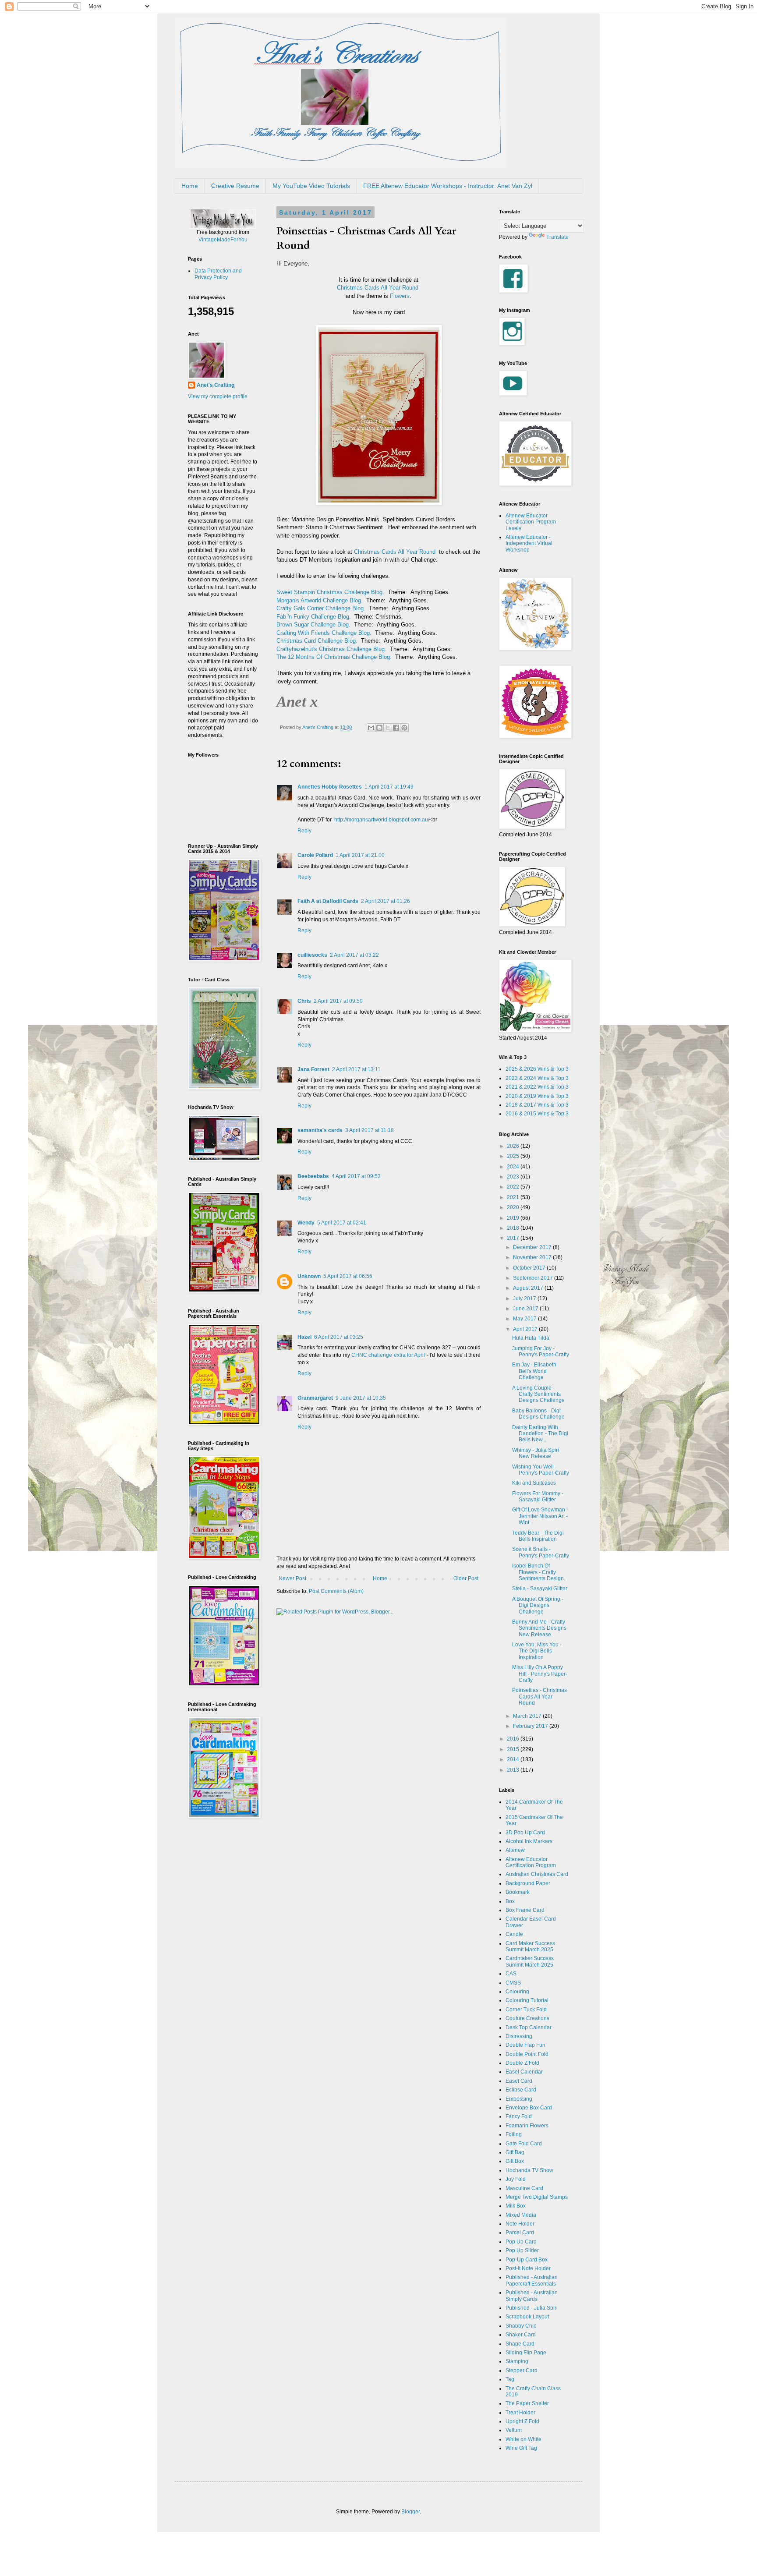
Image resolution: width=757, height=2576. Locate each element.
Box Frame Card (525, 1910)
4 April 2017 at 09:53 (356, 1176)
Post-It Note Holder (528, 2268)
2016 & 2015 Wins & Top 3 (537, 1114)
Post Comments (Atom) (336, 1591)
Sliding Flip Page (526, 2353)
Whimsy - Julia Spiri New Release (536, 1453)
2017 (514, 1238)
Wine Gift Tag (521, 2448)
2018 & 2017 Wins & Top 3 (537, 1105)
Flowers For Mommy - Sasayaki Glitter (538, 1497)
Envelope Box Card (529, 2108)
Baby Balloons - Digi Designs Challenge (538, 1414)
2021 (514, 1197)
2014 (514, 1759)
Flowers (400, 296)
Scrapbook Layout (527, 2317)
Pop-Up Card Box (527, 2260)
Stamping (517, 2361)
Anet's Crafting (216, 385)
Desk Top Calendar (529, 2028)
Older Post (466, 1578)
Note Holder (520, 2224)
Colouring (517, 1992)
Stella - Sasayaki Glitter (540, 1589)
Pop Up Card (521, 2242)
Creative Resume (235, 186)
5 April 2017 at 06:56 (348, 1276)
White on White (524, 2439)
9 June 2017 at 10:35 (361, 1398)
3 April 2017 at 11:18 (370, 1130)
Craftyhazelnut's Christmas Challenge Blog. (331, 649)
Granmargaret (315, 1398)
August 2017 (529, 1288)
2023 (514, 1177)
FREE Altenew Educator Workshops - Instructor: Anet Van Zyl (448, 186)
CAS (511, 1974)
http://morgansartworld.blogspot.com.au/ (382, 820)
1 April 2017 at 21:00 (360, 855)
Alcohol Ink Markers (529, 1841)
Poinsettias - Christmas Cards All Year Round (539, 1697)
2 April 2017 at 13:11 (356, 1069)
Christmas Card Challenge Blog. (317, 641)
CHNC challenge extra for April (388, 1355)
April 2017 (526, 1329)
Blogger (410, 2512)
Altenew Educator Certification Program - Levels (532, 522)
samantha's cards (320, 1130)
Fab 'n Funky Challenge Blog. (314, 617)
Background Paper (528, 1883)
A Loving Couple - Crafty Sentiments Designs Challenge (538, 1394)
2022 (514, 1187)
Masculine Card (524, 2188)
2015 (514, 1749)
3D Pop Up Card (525, 1833)
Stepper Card (522, 2371)
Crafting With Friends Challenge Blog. (324, 633)
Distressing (519, 2036)
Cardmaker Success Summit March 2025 (530, 1961)
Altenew (515, 1850)
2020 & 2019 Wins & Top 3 (537, 1096)
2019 (514, 1218)
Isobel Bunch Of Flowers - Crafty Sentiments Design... (540, 1572)
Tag (510, 2379)
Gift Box (515, 2161)
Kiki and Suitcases (534, 1483)
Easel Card (519, 2081)
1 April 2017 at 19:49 (389, 787)
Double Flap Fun (525, 2045)
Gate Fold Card (524, 2144)
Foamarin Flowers (527, 2126)
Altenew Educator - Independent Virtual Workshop (529, 543)
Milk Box (516, 2206)
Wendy (306, 1223)
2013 (514, 1770)
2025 (514, 1156)
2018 (514, 1228)
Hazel (304, 1337)
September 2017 (534, 1278)
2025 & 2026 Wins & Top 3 (537, 1069)
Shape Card (520, 2344)
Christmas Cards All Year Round (378, 288)
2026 (514, 1146)
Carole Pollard (315, 855)
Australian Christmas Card (537, 1874)
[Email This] (371, 728)
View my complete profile (218, 396)
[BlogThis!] (379, 728)
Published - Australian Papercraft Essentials (532, 2280)
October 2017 (530, 1268)
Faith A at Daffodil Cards (328, 901)
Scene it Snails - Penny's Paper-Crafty (541, 1552)
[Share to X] (388, 728)
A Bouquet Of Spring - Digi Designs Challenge (538, 1605)
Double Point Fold (527, 2054)
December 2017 (533, 1247)
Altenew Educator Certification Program (531, 1862)
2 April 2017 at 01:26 (386, 901)
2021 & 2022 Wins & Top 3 (537, 1087)
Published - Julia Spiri (532, 2308)
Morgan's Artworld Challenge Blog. (320, 600)
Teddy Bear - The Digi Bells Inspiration (538, 1536)
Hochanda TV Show (529, 2170)
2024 (514, 1167)
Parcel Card (520, 2233)
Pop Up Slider (522, 2250)
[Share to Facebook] (396, 728)
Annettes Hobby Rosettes (330, 787)
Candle (514, 1934)
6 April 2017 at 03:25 (339, 1337)
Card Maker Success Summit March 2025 (530, 1946)
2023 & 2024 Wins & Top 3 (537, 1078)
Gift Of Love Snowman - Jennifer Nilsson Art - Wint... (540, 1516)
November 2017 (533, 1257)
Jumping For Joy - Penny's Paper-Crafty (541, 1352)
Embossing (519, 2099)
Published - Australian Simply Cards (532, 2296)
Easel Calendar (524, 2072)
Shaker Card (521, 2335)
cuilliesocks (312, 955)
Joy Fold (516, 2179)
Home (190, 186)
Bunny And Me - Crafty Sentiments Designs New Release (539, 1628)
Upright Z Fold (522, 2421)
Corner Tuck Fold (526, 2010)
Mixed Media (521, 2215)
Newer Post (292, 1578)
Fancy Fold (519, 2116)
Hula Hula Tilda (531, 1338)
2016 (514, 1739)
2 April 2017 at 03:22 (354, 955)
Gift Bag (515, 2152)
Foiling (514, 2134)
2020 (514, 1207)
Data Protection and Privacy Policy (218, 274)
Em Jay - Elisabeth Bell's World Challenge (534, 1371)
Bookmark (518, 1892)
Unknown (309, 1276)
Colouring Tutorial (527, 2000)
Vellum (514, 2430)
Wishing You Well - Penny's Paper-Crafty (541, 1470)
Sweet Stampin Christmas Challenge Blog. (330, 592)
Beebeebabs (313, 1176)
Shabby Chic (521, 2326)
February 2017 (531, 1726)
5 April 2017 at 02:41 (342, 1223)
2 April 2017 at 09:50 (338, 1001)
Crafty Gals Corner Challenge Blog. (321, 608)
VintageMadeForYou (223, 240)
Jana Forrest (313, 1069)
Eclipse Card (521, 2090)
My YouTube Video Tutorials (311, 186)
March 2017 (528, 1716)
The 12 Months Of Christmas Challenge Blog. (334, 657)
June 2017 (526, 1309)
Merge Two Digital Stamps (537, 2197)
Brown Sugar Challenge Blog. (313, 625)
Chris (304, 1001)
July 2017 (525, 1299)
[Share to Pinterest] (404, 728)
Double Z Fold (522, 2063)
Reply (304, 831)
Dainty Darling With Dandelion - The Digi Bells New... (540, 1434)
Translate (557, 237)
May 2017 (525, 1319)
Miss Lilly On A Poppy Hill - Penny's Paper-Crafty (540, 1674)
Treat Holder (520, 2413)
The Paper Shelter (527, 2403)
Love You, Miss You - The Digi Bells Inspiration (537, 1651)
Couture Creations (527, 2018)
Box (510, 1901)
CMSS (513, 1983)
